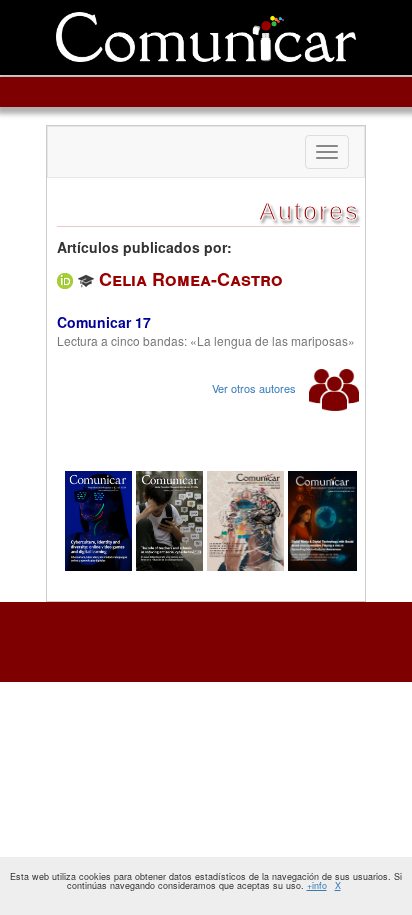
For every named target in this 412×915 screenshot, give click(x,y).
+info (317, 885)
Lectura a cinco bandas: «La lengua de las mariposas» (206, 340)
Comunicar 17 (104, 322)
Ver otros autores (255, 388)
